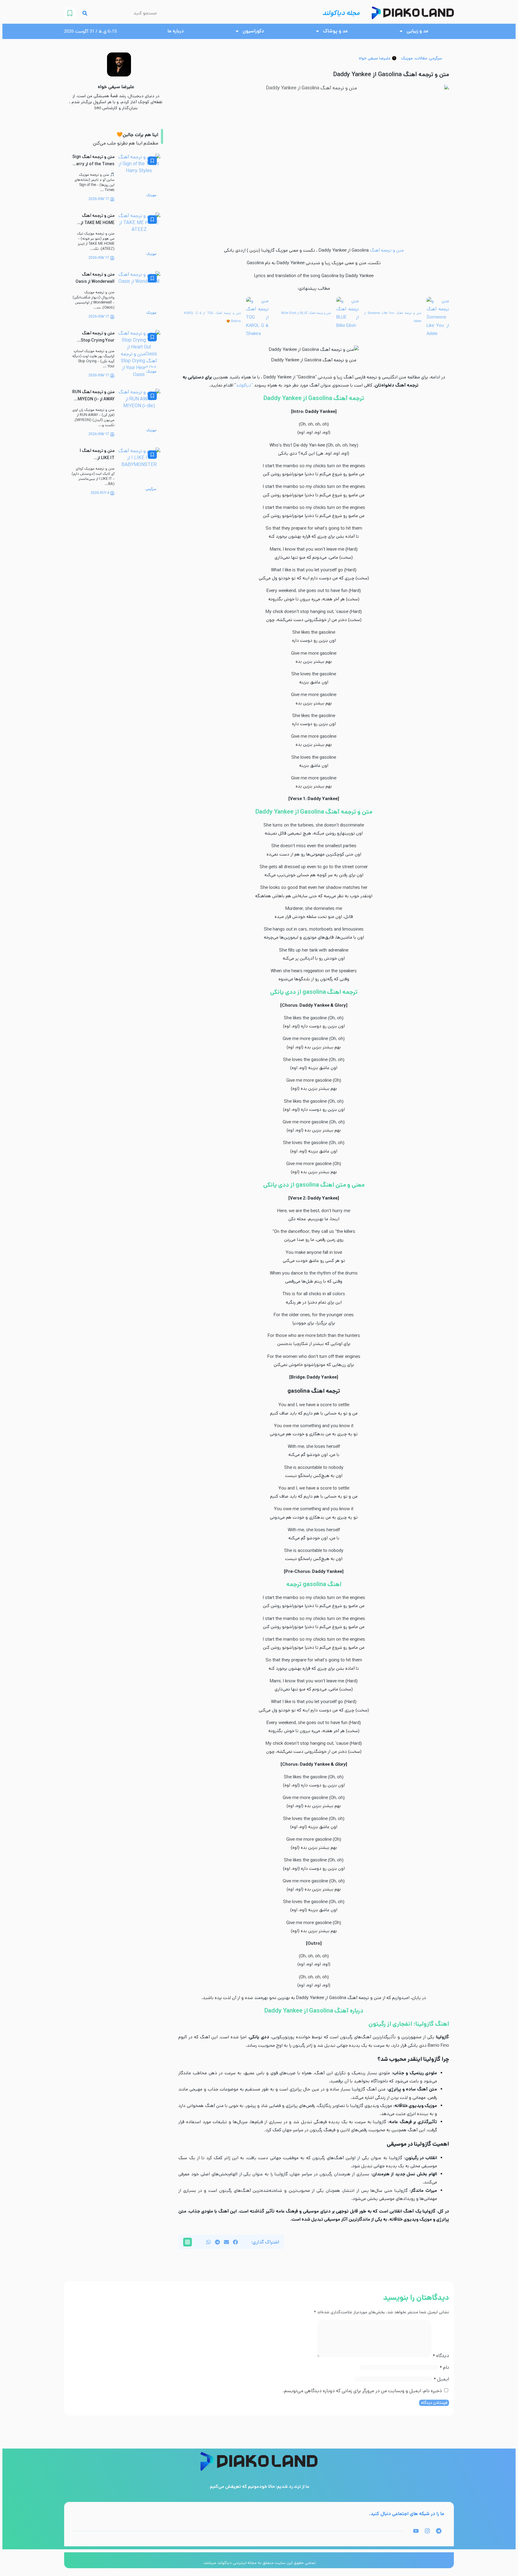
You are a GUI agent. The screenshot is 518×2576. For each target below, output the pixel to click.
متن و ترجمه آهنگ (387, 250)
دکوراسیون (253, 31)
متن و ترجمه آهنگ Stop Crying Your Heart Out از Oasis (97, 340)
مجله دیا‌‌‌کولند (341, 13)
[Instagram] (427, 2531)
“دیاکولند (244, 385)
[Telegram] (439, 2531)
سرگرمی (436, 58)
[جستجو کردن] (85, 13)
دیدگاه (441, 2356)
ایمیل (441, 2379)
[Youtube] (416, 2531)
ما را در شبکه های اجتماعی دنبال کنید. (407, 2514)
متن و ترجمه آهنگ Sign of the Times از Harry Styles (93, 164)
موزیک (407, 58)
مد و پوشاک (335, 31)
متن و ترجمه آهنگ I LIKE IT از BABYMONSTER (97, 458)
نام (444, 2367)
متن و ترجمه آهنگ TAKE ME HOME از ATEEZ (98, 223)
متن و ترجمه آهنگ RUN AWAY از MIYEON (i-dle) (93, 399)
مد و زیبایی (417, 31)
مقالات (421, 58)
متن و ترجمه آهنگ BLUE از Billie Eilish (306, 313)
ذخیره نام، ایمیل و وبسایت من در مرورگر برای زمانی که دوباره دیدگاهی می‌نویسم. (362, 2391)
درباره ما (176, 31)
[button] (235, 2242)
